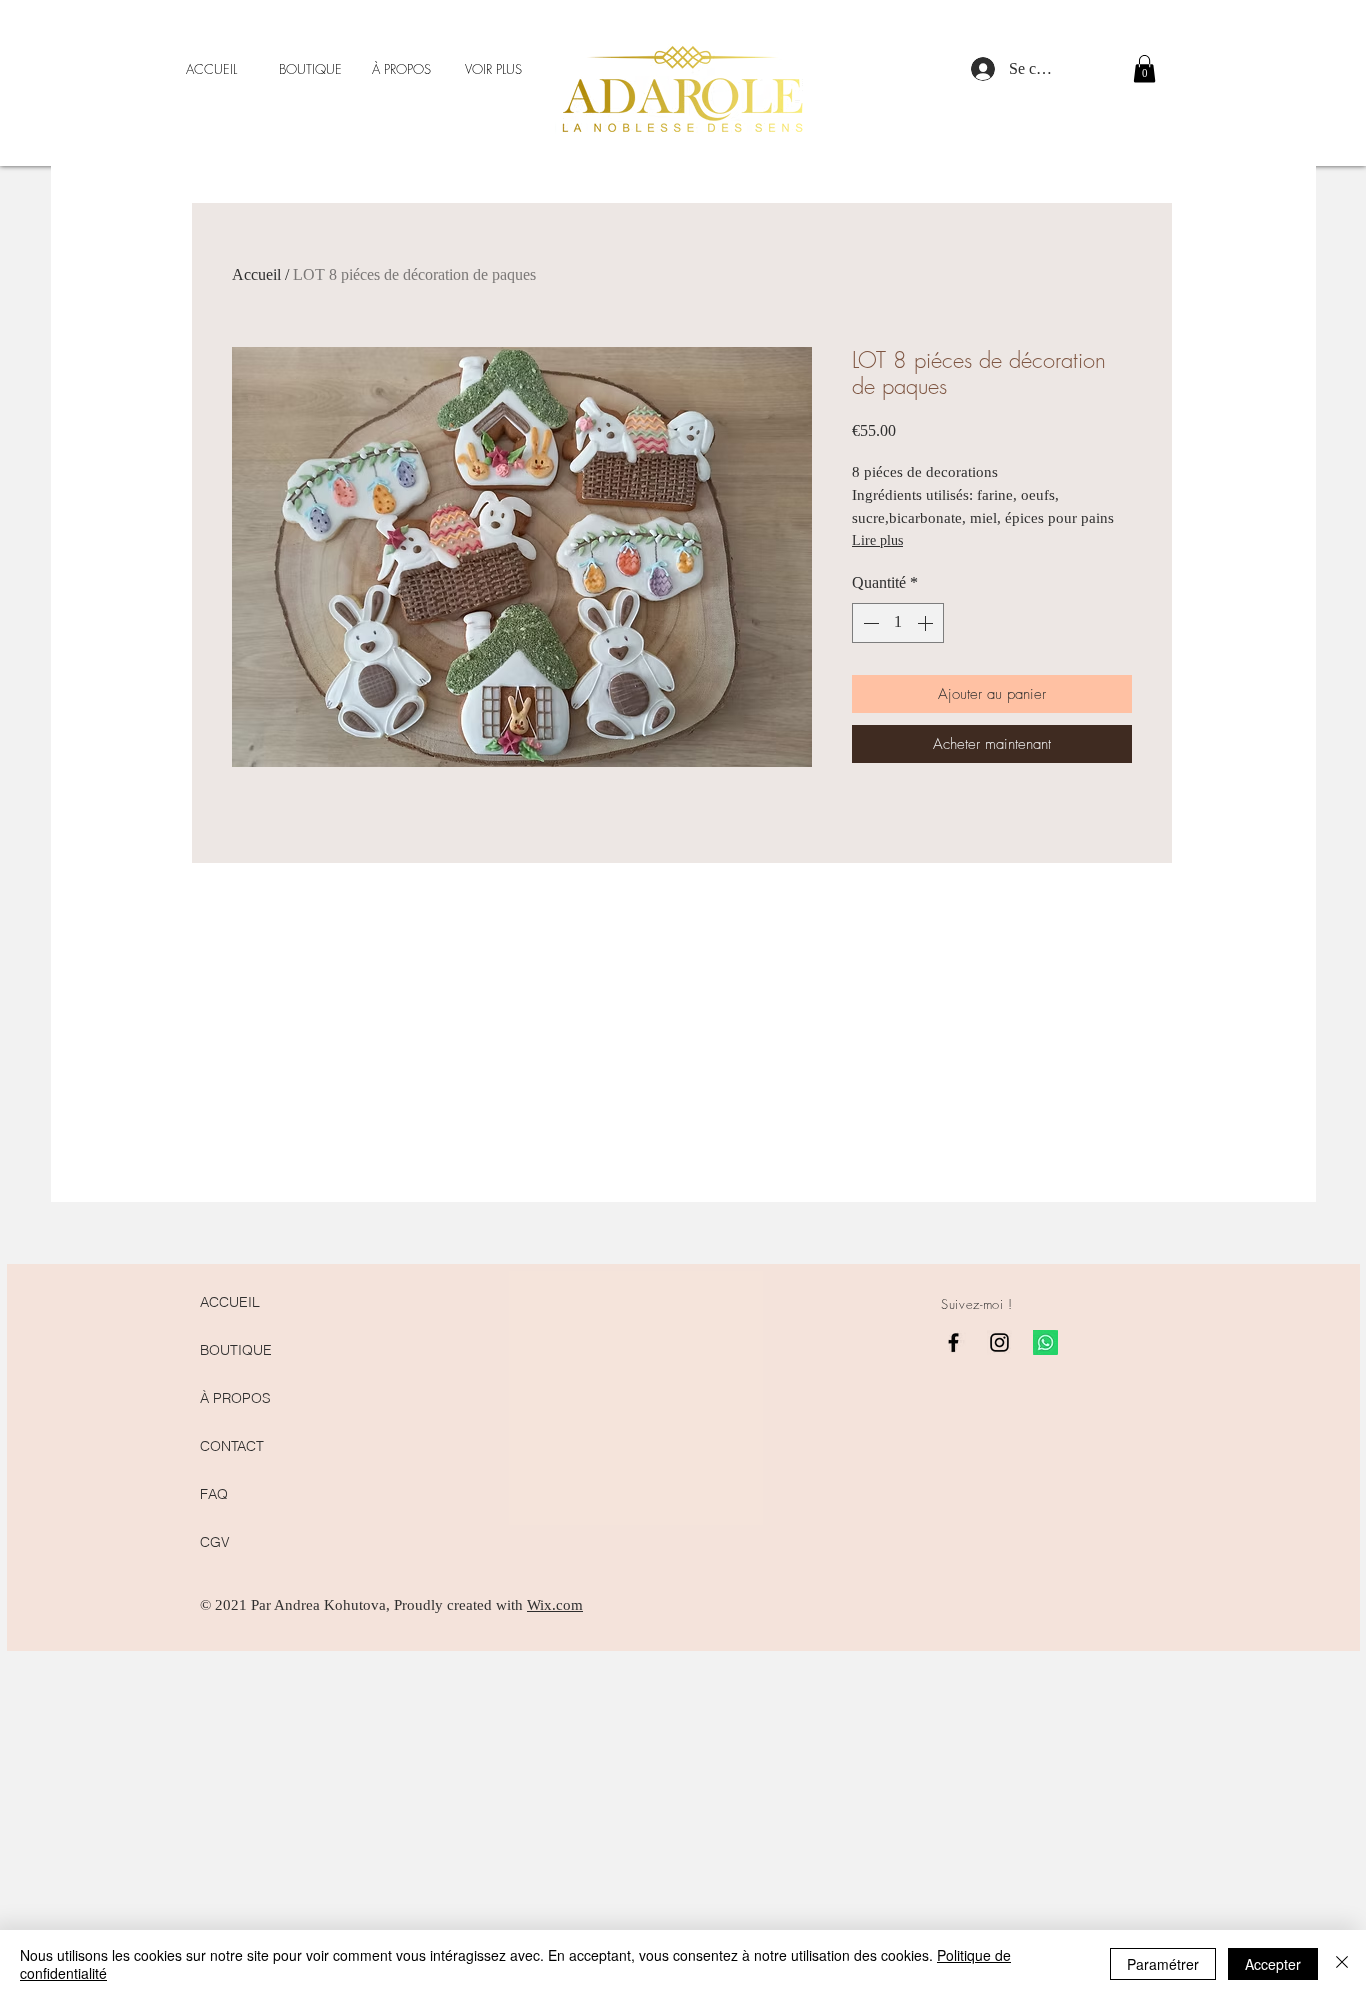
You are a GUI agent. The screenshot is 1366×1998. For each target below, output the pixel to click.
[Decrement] (869, 623)
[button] (1144, 68)
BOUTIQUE (236, 1350)
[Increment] (927, 623)
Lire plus (877, 540)
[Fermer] (1342, 1964)
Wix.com (555, 1605)
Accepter (1273, 1964)
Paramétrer (1163, 1964)
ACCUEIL (230, 1302)
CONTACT (232, 1446)
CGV (215, 1542)
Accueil (256, 274)
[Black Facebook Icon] (953, 1342)
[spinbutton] (898, 623)
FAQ (214, 1494)
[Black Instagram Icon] (999, 1342)
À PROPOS (235, 1398)
